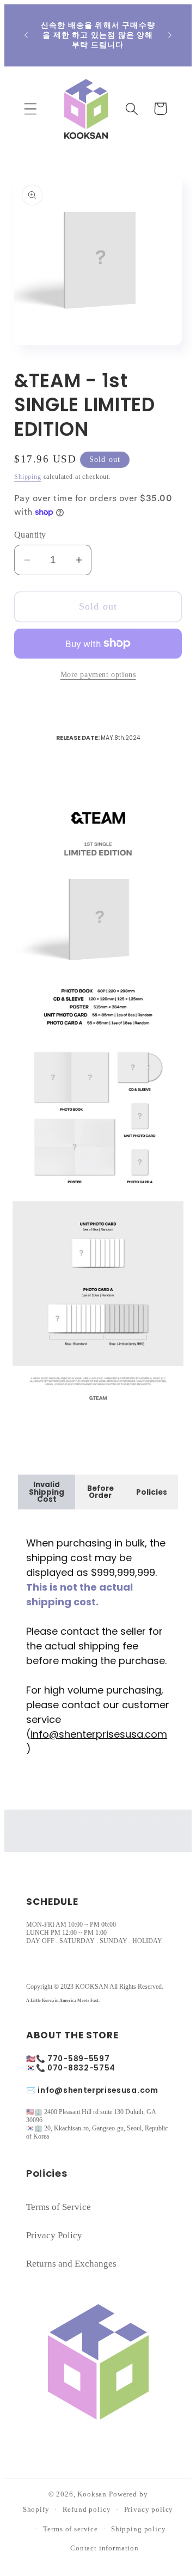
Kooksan (92, 2494)
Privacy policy (149, 2509)
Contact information (105, 2548)
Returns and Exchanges (71, 2264)
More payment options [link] (98, 674)
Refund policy (87, 2509)
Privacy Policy (54, 2235)
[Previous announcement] (26, 35)
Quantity (30, 535)
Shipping (28, 477)
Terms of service (70, 2529)
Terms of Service (59, 2207)
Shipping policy (139, 2529)
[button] (31, 109)
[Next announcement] (170, 35)
